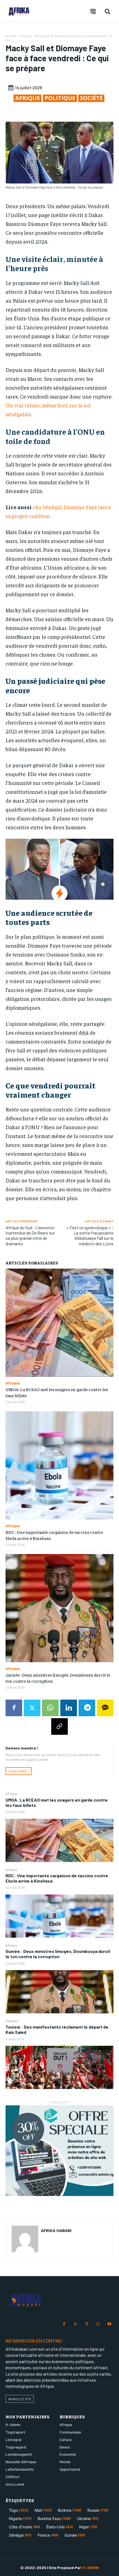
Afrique (11, 1794)
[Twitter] (32, 1708)
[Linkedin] (69, 1708)
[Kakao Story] (105, 1708)
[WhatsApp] (50, 1708)
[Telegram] (87, 1708)
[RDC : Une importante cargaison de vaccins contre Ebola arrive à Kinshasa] (59, 1916)
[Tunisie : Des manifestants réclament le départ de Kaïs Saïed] (59, 2067)
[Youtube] (109, 2324)
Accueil (11, 36)
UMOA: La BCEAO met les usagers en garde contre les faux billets (57, 1802)
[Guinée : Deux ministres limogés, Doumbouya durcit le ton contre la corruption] (59, 1992)
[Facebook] (14, 1708)
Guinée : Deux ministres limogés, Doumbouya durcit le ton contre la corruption (58, 1954)
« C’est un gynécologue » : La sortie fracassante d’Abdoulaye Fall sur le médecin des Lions (90, 1235)
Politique (12, 2021)
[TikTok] (75, 2324)
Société (91, 98)
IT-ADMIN (90, 2568)
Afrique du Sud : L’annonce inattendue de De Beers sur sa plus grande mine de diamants (30, 1235)
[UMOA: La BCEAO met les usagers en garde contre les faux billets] (59, 1840)
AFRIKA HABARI (56, 2230)
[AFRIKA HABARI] (25, 2239)
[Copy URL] (59, 1726)
